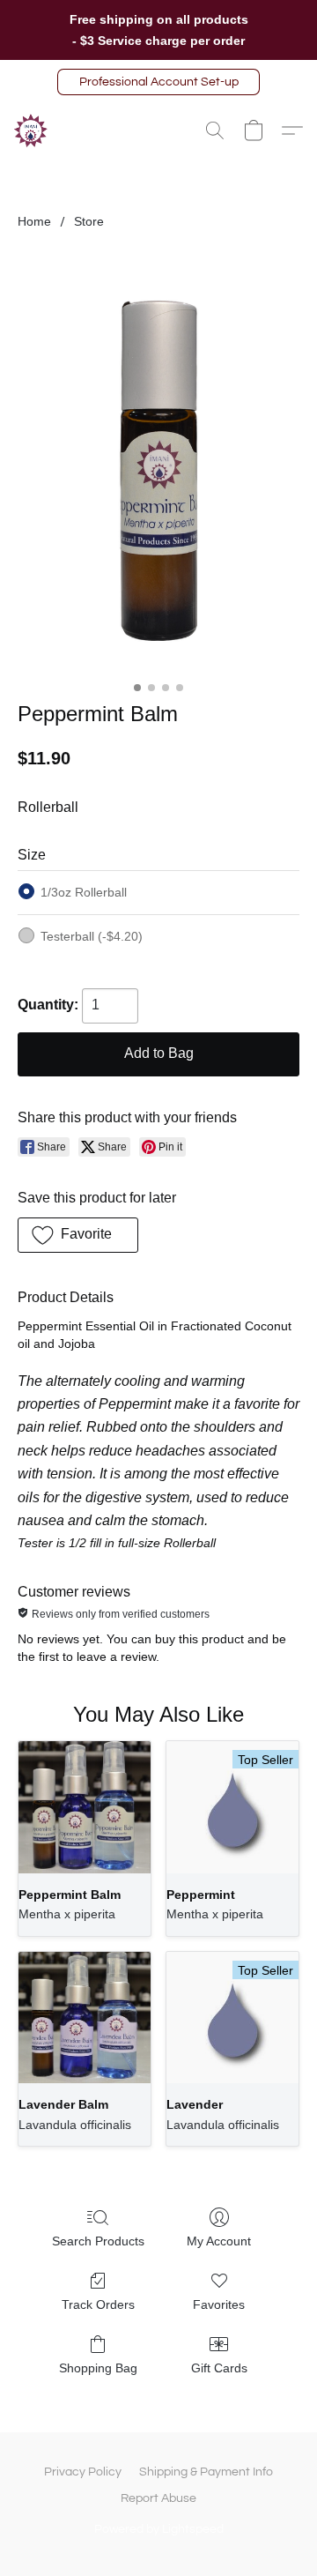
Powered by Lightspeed (159, 2529)
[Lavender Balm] (85, 2018)
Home (34, 221)
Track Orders (98, 2304)
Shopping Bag (98, 2368)
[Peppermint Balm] (85, 1807)
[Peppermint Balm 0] (159, 462)
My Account (219, 2241)
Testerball (92, 936)
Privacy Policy (83, 2472)
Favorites (219, 2304)
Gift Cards (219, 2368)
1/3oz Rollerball (84, 892)
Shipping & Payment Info (206, 2472)
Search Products (98, 2241)
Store (89, 221)
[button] (158, 82)
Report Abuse (158, 2498)
